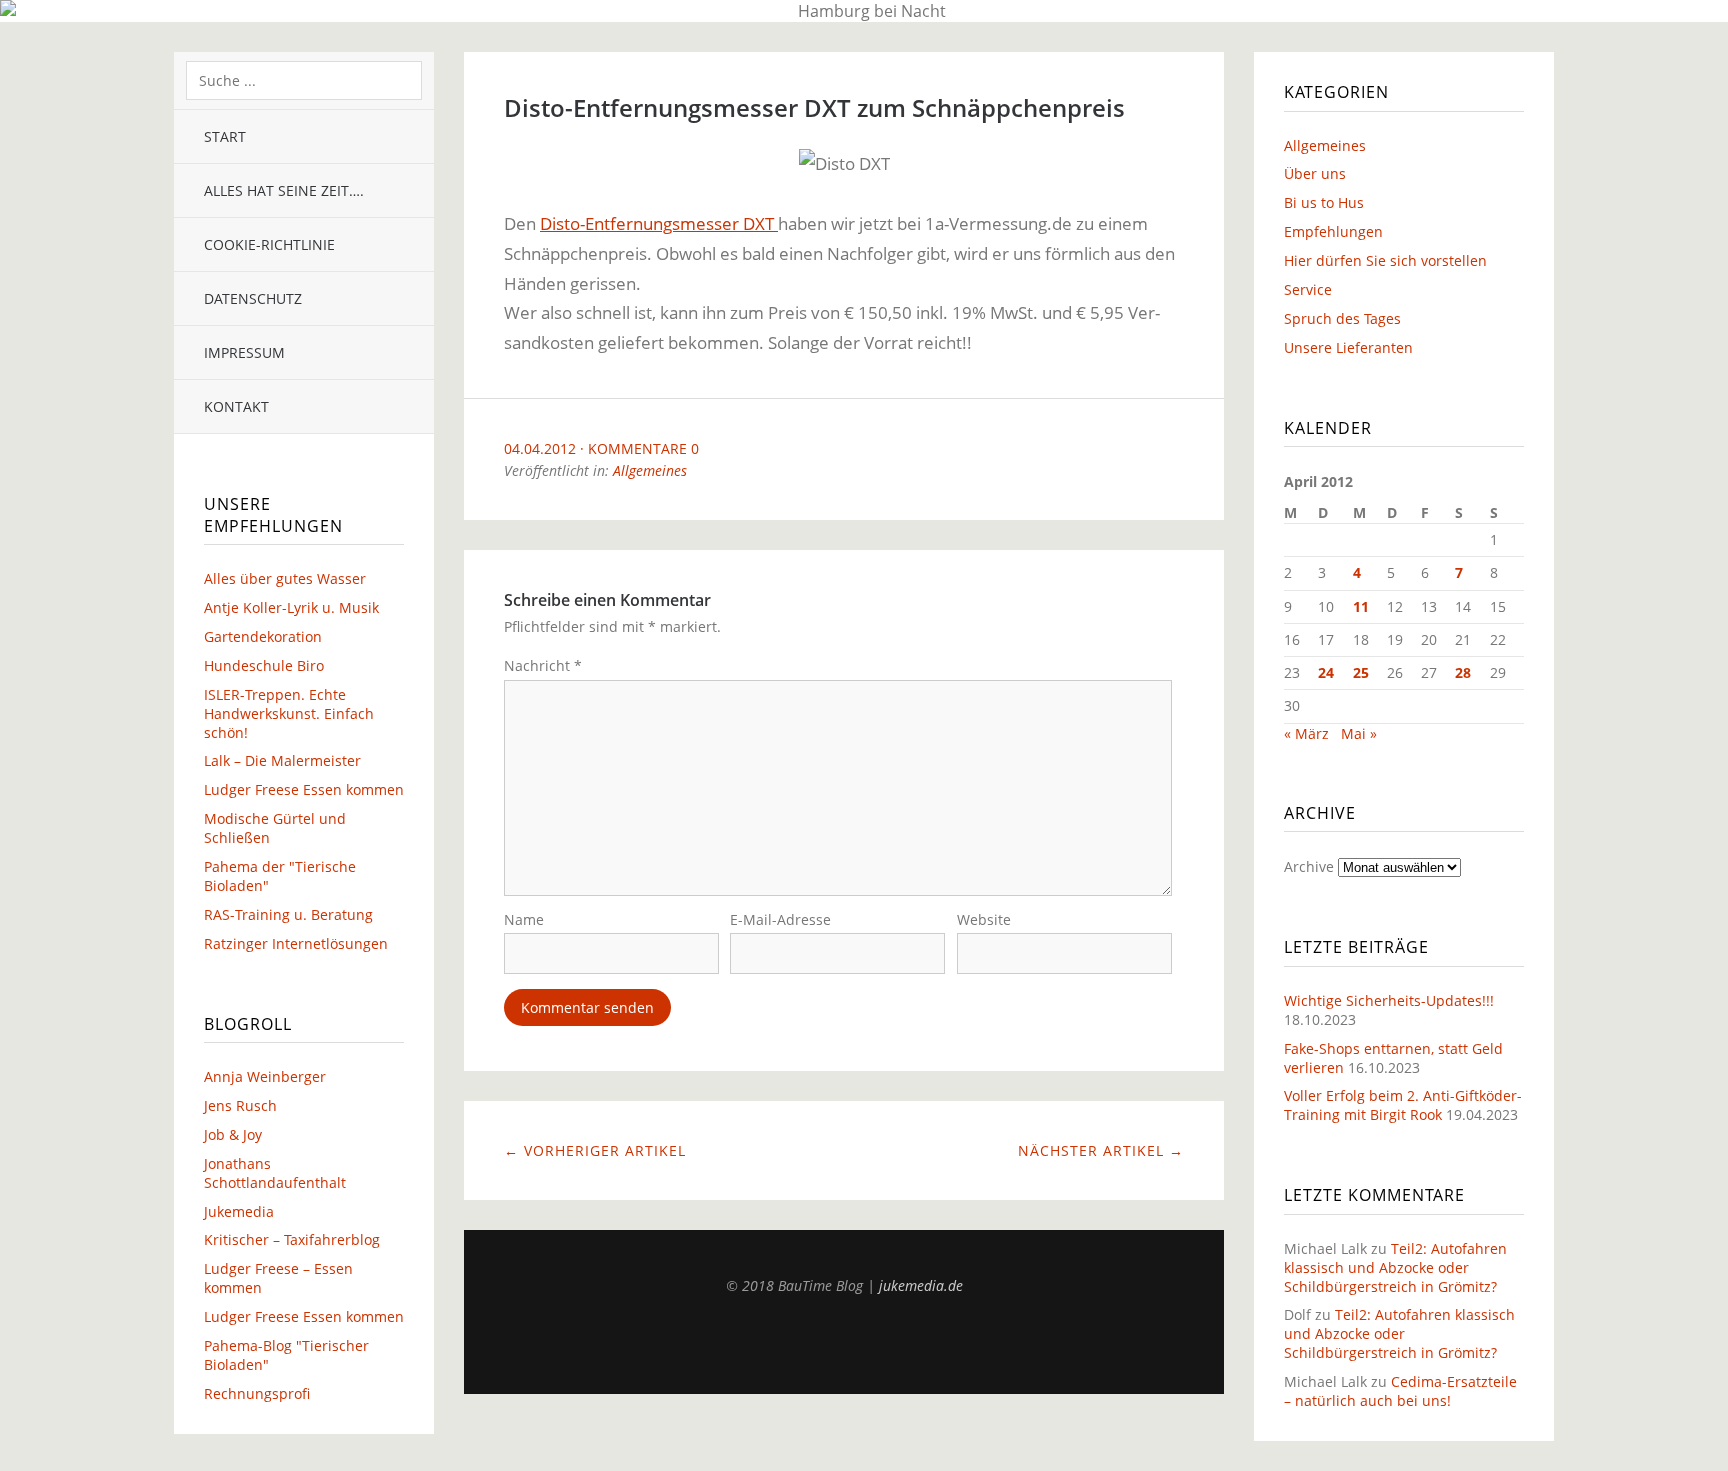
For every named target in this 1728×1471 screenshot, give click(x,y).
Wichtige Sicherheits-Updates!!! (1389, 1000)
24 (1326, 672)
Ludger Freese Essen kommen (304, 789)
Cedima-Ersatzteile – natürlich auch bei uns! (1400, 1391)
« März (1306, 733)
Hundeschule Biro (264, 665)
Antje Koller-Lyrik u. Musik (291, 607)
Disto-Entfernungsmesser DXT (659, 223)
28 (1463, 672)
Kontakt (236, 406)
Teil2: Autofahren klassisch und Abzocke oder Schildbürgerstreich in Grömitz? (1395, 1267)
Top (844, 1344)
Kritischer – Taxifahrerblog (292, 1239)
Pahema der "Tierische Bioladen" (280, 876)
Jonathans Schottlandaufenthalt (275, 1173)
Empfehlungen (1333, 231)
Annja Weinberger (265, 1076)
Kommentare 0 (643, 448)
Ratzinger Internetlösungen (296, 943)
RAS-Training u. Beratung (288, 914)
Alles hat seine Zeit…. (284, 190)
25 (1361, 672)
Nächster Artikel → (1101, 1150)
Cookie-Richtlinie (269, 244)
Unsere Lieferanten (1348, 347)
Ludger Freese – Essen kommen (278, 1278)
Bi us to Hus (1324, 202)
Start (225, 136)
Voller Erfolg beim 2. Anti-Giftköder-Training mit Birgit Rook (1403, 1105)
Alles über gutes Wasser (285, 578)
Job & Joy (233, 1134)
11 (1361, 606)
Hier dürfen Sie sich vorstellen (1385, 260)
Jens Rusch (240, 1105)
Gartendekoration (263, 636)
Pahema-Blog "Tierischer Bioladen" (286, 1355)
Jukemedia (239, 1211)
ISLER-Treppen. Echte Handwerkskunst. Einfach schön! (289, 713)
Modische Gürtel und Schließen (275, 828)
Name (524, 919)
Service (1308, 289)
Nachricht (543, 665)
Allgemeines (650, 470)
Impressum (244, 352)
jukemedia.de (921, 1285)
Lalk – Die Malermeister (282, 760)
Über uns (1315, 173)
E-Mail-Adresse (780, 919)
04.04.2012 (540, 448)
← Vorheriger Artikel (595, 1150)
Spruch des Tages (1342, 318)
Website (984, 919)
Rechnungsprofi (257, 1393)
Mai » (1359, 733)
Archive (1309, 866)
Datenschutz (253, 298)
